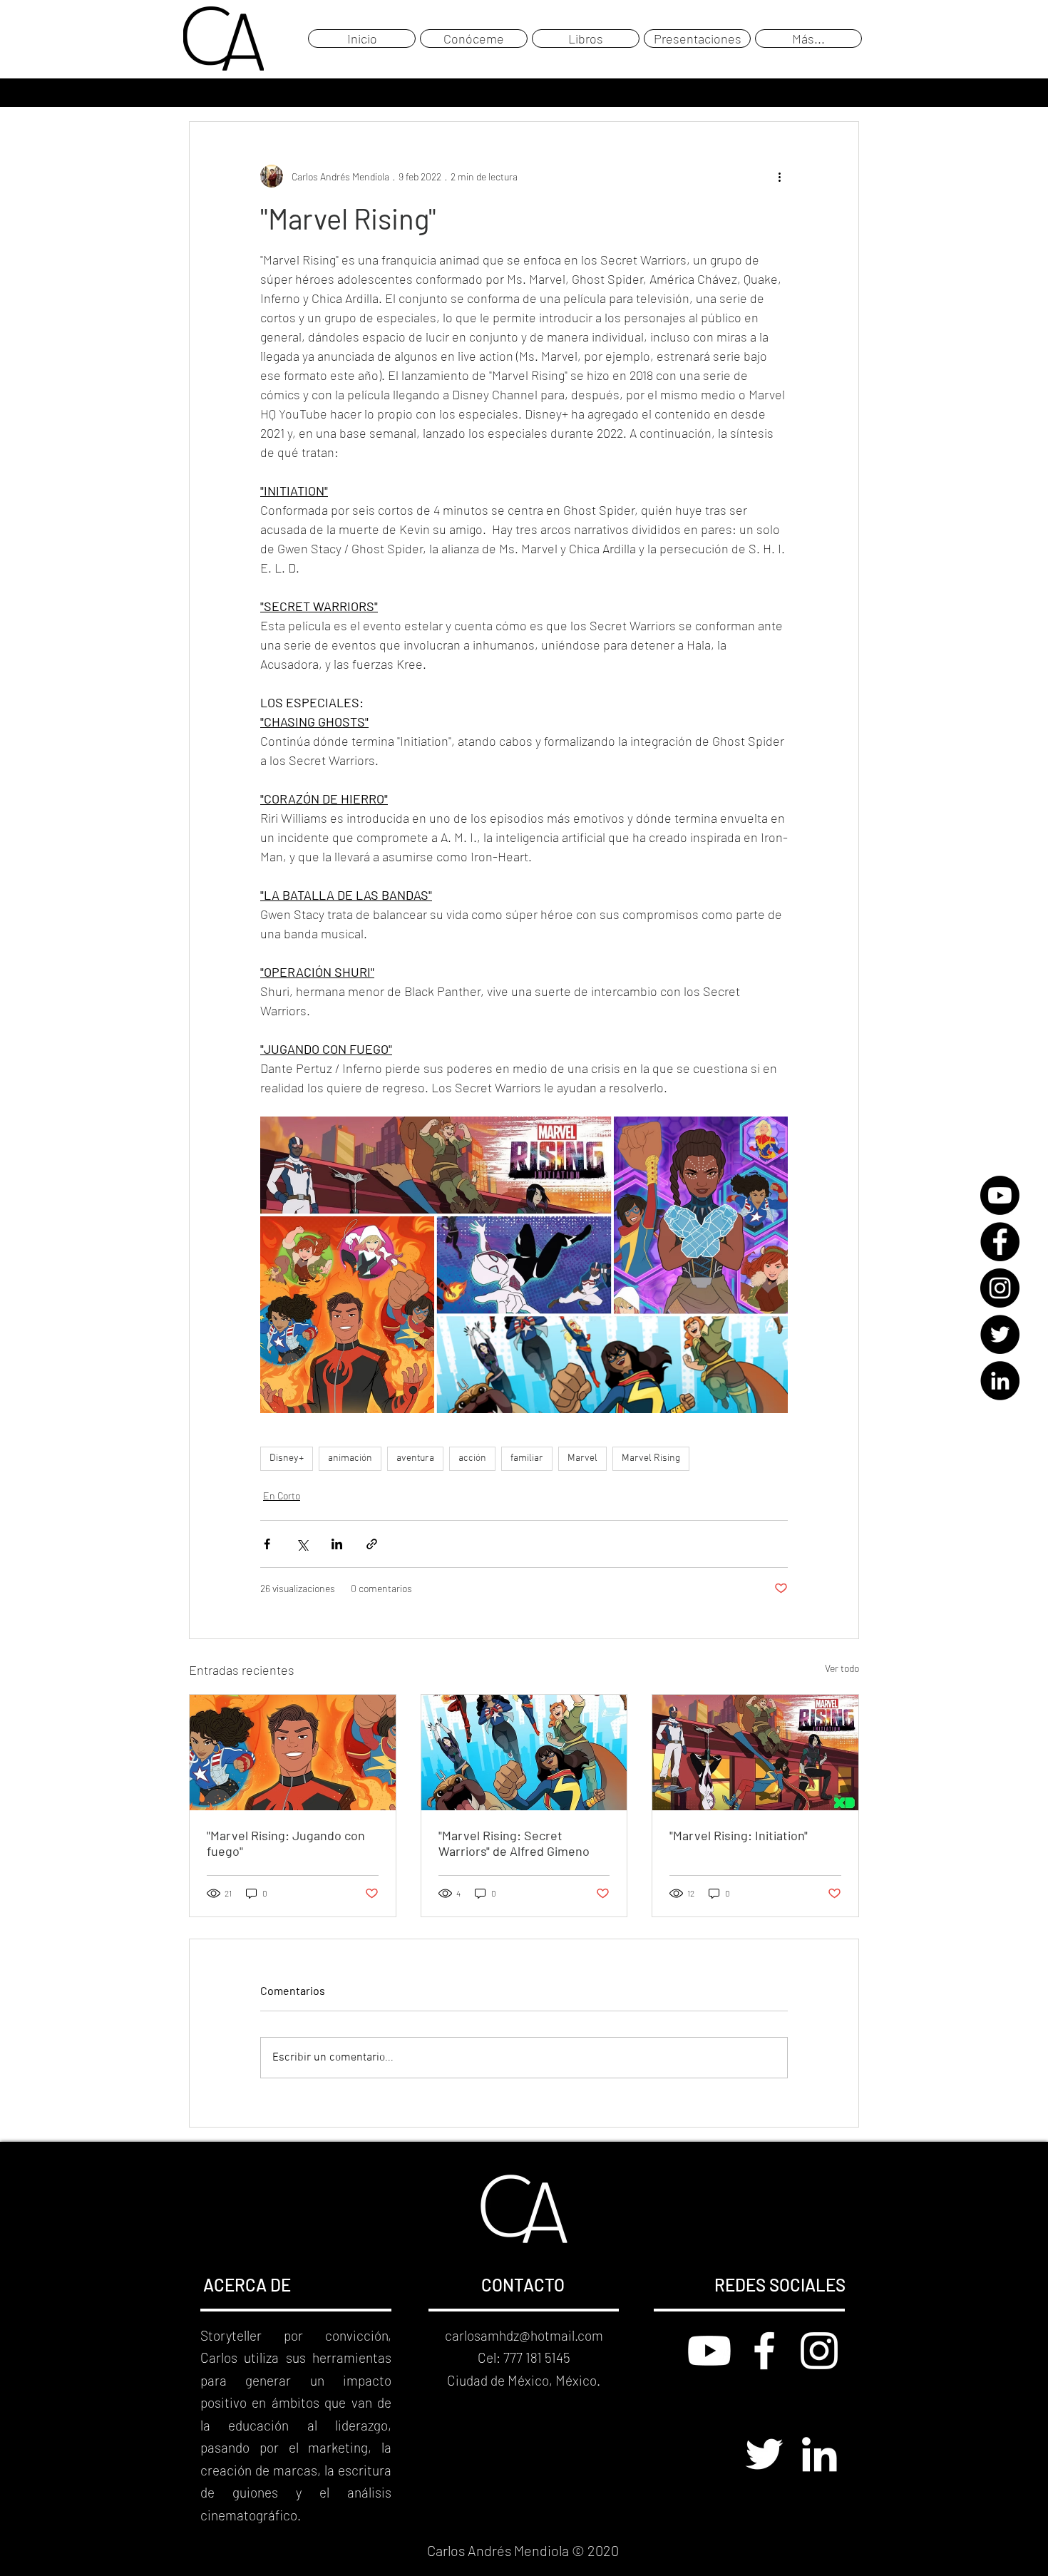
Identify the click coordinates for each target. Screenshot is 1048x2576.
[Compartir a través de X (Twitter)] (302, 1544)
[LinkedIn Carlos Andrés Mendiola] (819, 2454)
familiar (527, 1458)
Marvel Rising (651, 1458)
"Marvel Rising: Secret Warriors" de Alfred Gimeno (514, 1843)
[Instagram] (1000, 1288)
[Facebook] (1000, 1242)
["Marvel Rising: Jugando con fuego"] (293, 1753)
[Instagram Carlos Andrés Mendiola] (819, 2351)
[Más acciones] (779, 176)
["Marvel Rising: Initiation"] (755, 1753)
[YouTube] (1000, 1195)
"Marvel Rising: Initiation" (739, 1835)
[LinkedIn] (1000, 1381)
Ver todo (842, 1668)
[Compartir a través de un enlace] (372, 1544)
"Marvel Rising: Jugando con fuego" (286, 1843)
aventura (415, 1458)
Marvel (582, 1458)
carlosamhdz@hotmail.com (524, 2335)
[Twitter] (1000, 1334)
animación (350, 1458)
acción (472, 1458)
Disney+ (287, 1458)
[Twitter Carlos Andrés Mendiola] (764, 2454)
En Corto (282, 1495)
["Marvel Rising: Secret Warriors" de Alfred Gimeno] (524, 1753)
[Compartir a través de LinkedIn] (337, 1544)
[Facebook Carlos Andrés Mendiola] (764, 2351)
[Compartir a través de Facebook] (267, 1544)
